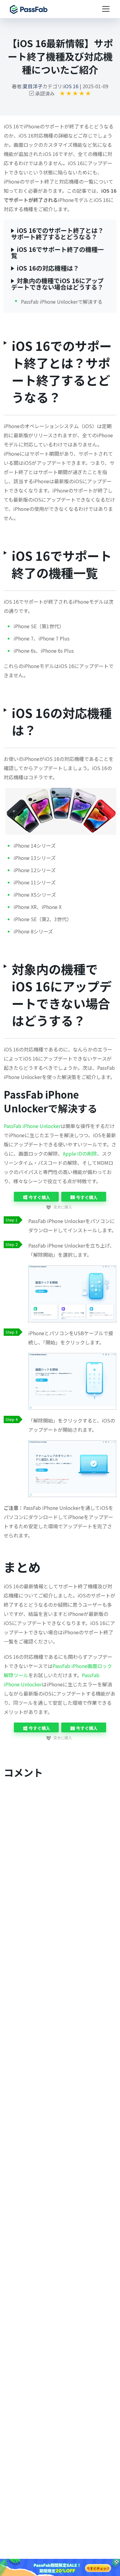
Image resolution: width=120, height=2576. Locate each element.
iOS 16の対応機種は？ (48, 268)
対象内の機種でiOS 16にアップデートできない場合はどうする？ (57, 284)
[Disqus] (60, 1862)
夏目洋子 (33, 86)
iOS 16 (71, 86)
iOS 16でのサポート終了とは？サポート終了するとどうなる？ (57, 234)
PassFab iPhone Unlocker (32, 1126)
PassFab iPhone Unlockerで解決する (62, 302)
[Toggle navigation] (106, 9)
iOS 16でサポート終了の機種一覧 (57, 253)
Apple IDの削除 (80, 1153)
